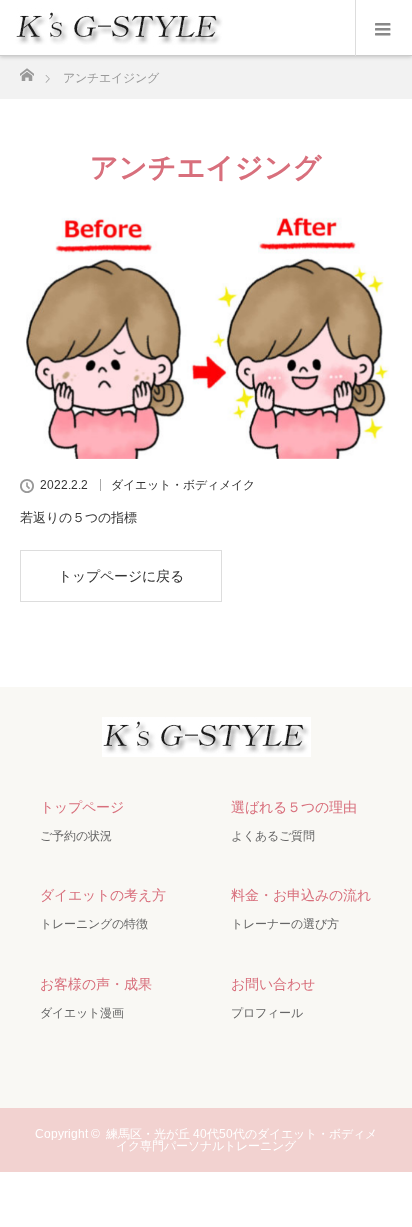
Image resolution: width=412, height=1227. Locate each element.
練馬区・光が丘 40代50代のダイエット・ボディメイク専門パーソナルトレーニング (241, 1140)
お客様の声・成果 (96, 984)
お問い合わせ (273, 984)
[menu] (383, 28)
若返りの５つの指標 (78, 517)
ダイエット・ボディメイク (183, 485)
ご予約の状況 (76, 836)
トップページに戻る (121, 576)
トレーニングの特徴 (94, 924)
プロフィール (267, 1013)
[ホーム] (26, 69)
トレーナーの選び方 (285, 924)
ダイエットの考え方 (103, 895)
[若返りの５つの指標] (206, 336)
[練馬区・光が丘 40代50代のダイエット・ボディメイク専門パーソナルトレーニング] (206, 740)
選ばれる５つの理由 (294, 807)
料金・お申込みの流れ (301, 895)
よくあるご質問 (273, 836)
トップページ (82, 807)
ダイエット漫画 (82, 1013)
